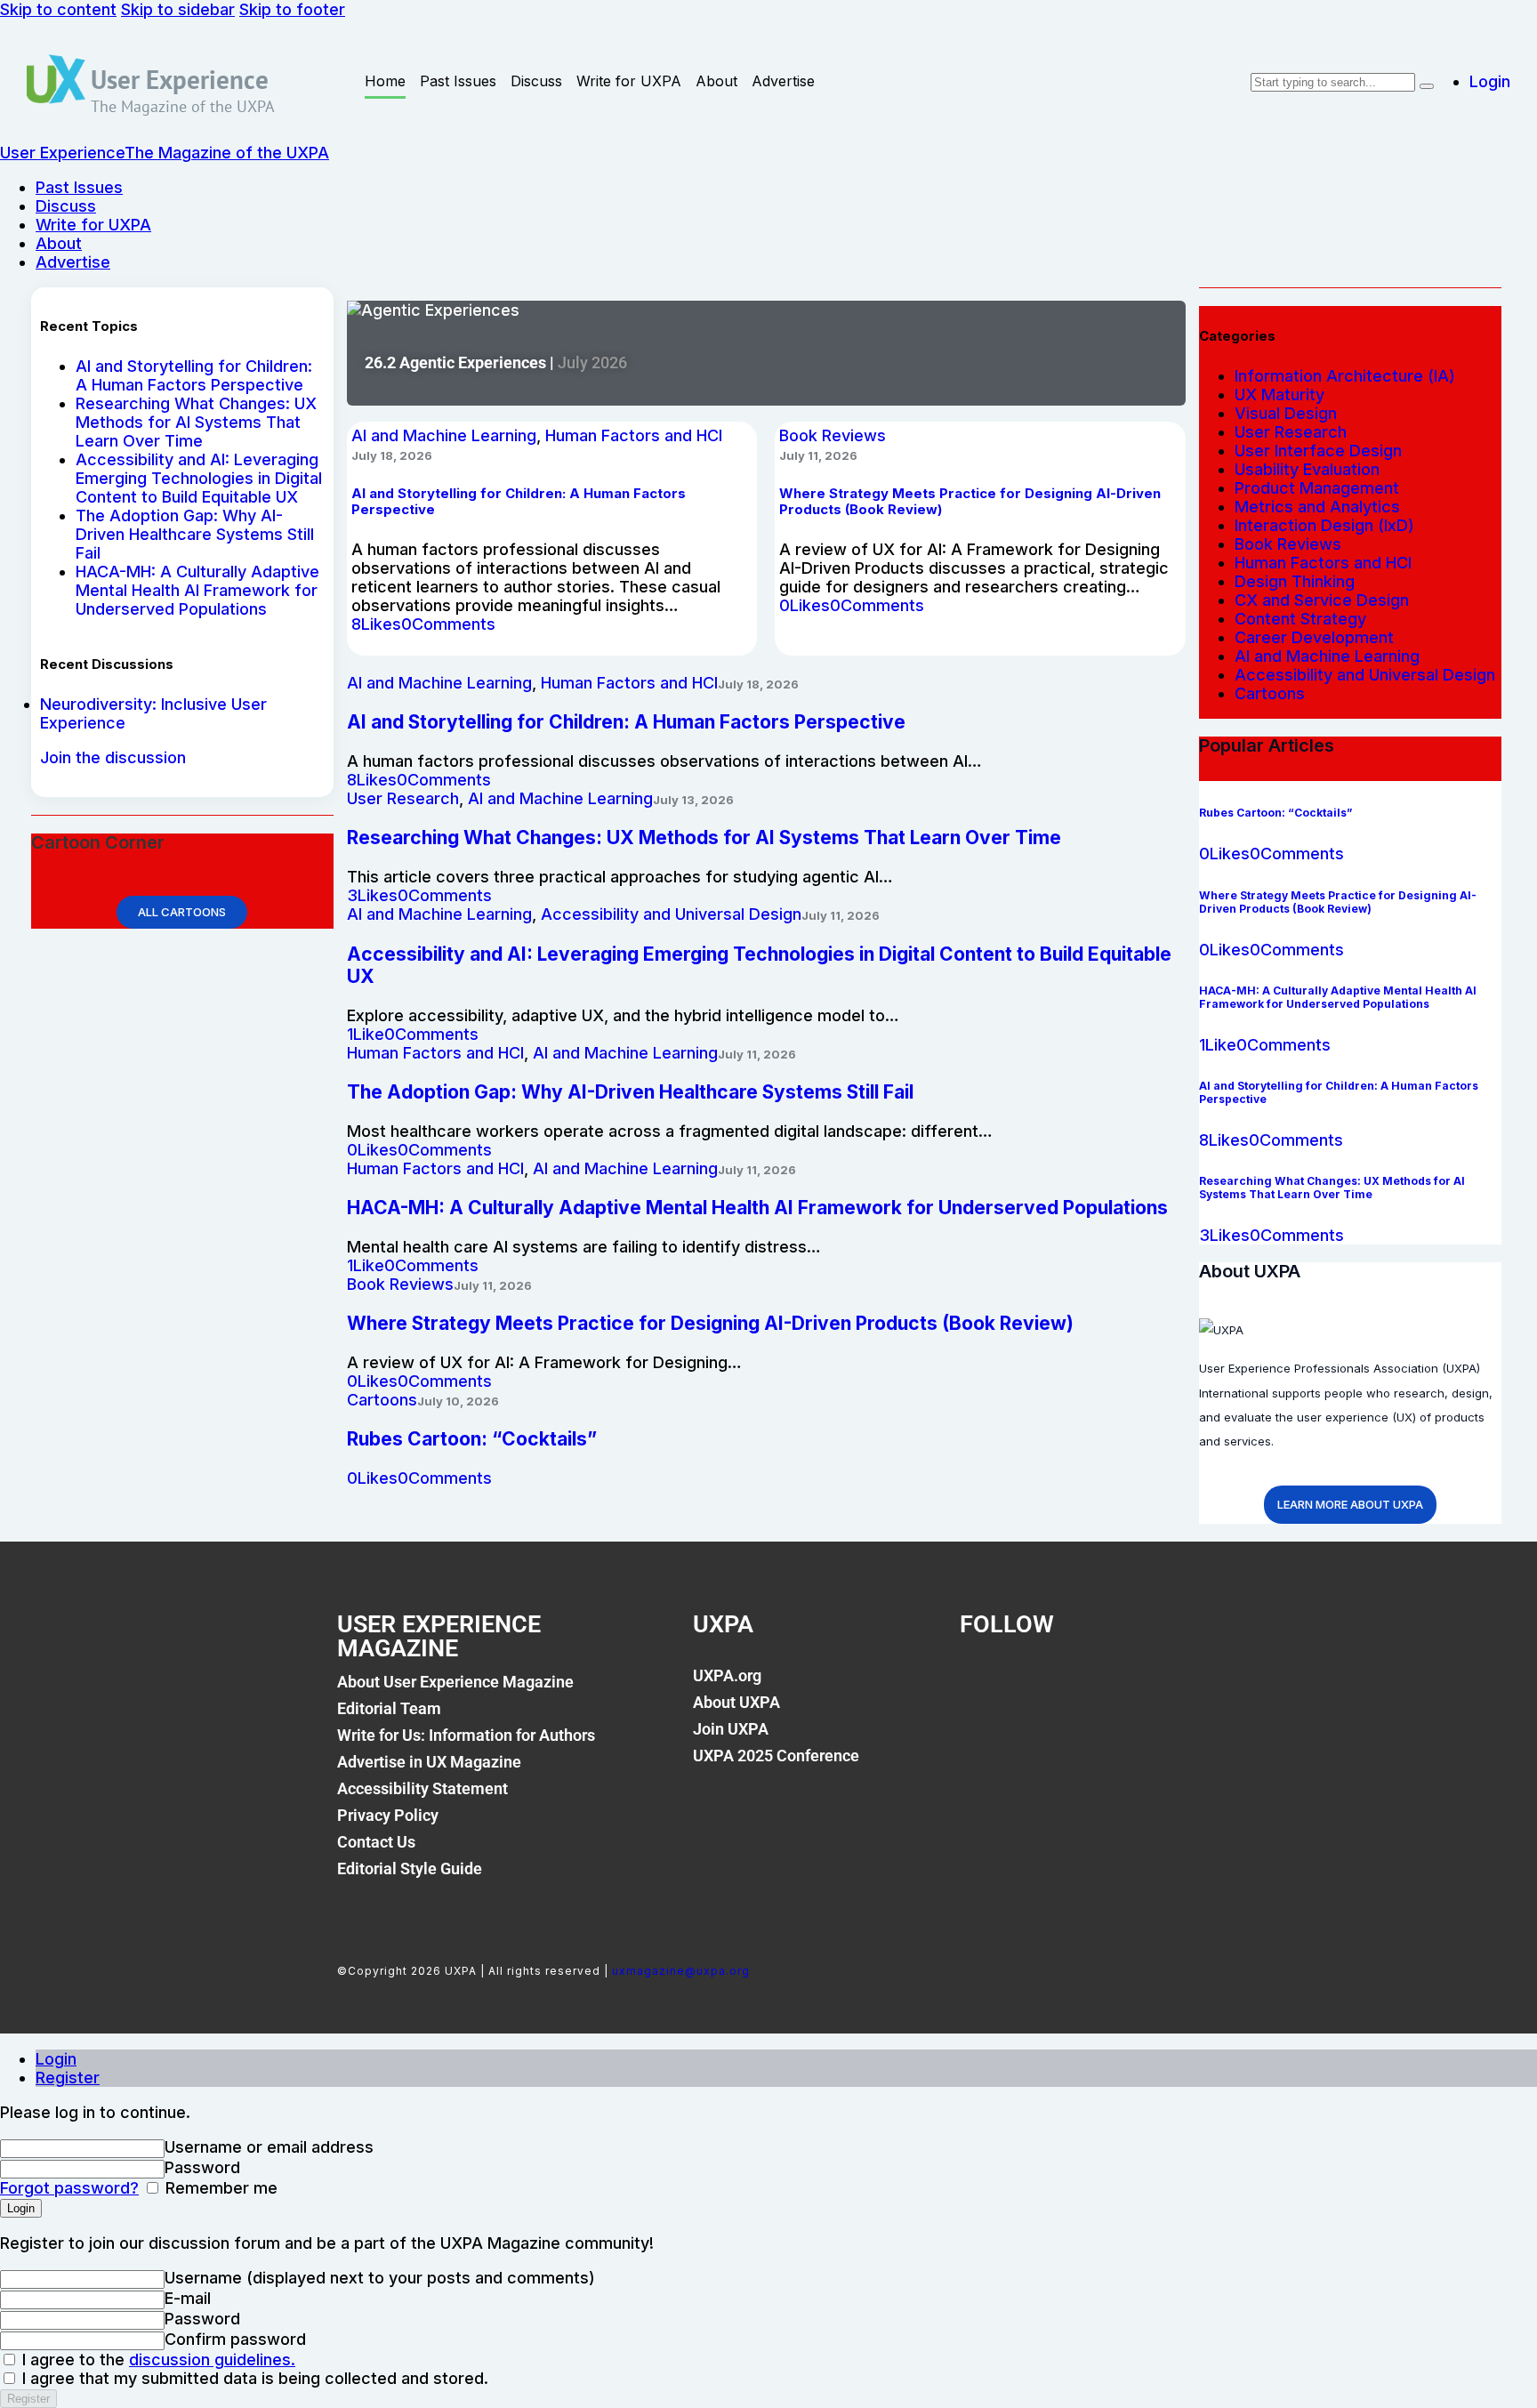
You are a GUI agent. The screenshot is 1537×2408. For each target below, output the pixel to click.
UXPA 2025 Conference (776, 1756)
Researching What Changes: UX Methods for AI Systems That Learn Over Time (196, 422)
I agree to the (157, 2360)
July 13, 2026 (693, 800)
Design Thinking (1295, 581)
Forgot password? (69, 2188)
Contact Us (376, 1842)
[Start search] (1427, 86)
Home (385, 81)
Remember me (219, 2188)
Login (56, 2059)
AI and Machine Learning (444, 435)
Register (68, 2078)
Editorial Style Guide (410, 1868)
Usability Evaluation (1307, 469)
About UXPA (736, 1702)
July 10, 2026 (458, 1401)
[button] (376, 624)
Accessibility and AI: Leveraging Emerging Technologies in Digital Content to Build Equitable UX (199, 478)
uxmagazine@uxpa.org (681, 1971)
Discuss (536, 81)
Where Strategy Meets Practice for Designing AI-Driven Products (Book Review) (710, 1323)
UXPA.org (727, 1675)
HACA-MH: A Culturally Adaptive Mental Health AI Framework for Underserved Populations (197, 590)
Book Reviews (833, 435)
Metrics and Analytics (1317, 507)
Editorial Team (389, 1708)
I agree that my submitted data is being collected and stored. (253, 2378)
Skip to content (58, 9)
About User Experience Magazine (455, 1682)
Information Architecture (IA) (1345, 376)
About (716, 81)
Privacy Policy (388, 1815)
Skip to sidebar (178, 9)
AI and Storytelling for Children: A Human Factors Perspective (194, 375)
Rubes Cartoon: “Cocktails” (472, 1439)
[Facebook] (982, 1686)
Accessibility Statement (422, 1788)
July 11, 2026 (818, 455)
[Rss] (1163, 1686)
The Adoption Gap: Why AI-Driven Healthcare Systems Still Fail (195, 534)
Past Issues (458, 81)
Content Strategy (1300, 619)
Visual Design (1286, 413)
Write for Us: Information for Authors (466, 1735)
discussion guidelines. (212, 2360)
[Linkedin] (1103, 1686)
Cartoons (382, 1400)
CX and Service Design (1322, 600)
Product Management (1317, 488)
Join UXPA (731, 1729)
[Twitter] (1042, 1686)
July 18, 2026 (392, 455)
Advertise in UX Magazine (429, 1762)
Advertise (783, 81)
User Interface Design (1318, 451)
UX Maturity (1279, 395)
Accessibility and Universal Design (671, 914)
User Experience (180, 79)
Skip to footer (292, 9)
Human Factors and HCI (634, 435)
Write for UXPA (629, 81)
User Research (403, 798)
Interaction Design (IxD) (1324, 525)
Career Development (1314, 637)
